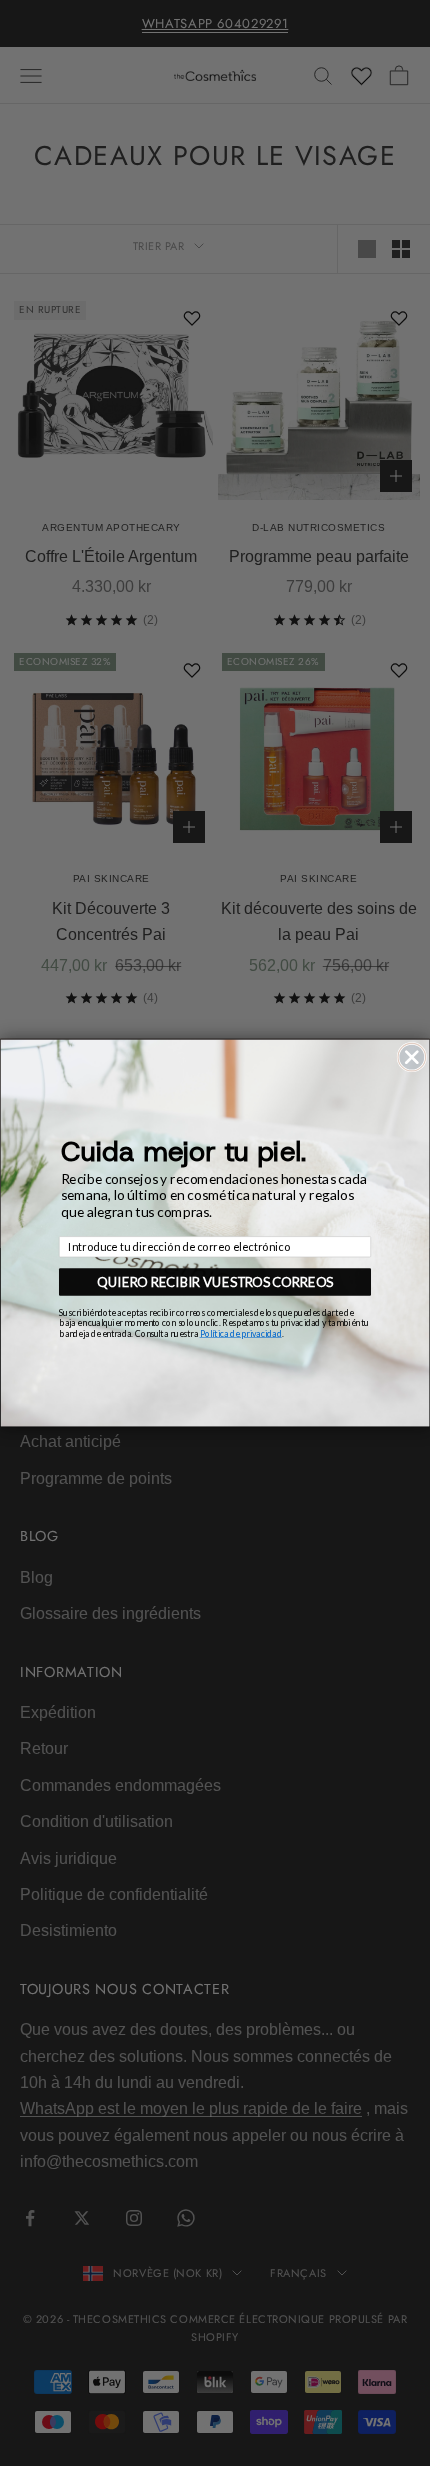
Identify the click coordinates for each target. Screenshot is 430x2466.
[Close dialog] (412, 1057)
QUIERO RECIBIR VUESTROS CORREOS (215, 1282)
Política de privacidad (241, 1333)
